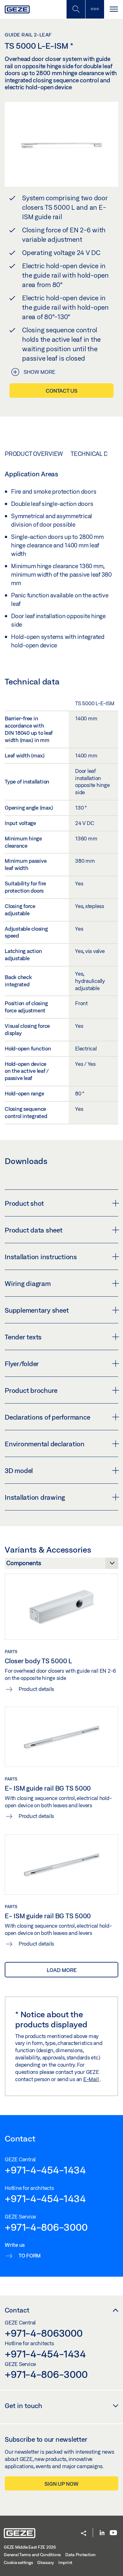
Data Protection (80, 2555)
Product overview (34, 454)
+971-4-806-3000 (46, 2227)
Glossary (46, 2562)
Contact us (61, 391)
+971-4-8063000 (44, 2333)
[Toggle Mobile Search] (76, 9)
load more (62, 1970)
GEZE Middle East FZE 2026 (30, 2547)
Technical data (94, 454)
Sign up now (61, 2484)
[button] (84, 2534)
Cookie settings (18, 2562)
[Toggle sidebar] (95, 9)
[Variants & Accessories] (61, 1565)
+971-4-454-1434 (45, 2170)
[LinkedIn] (102, 2533)
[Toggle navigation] (114, 9)
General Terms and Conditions (32, 2555)
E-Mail (91, 2079)
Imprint (65, 2562)
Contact (17, 2310)
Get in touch (23, 2406)
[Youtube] (113, 2533)
